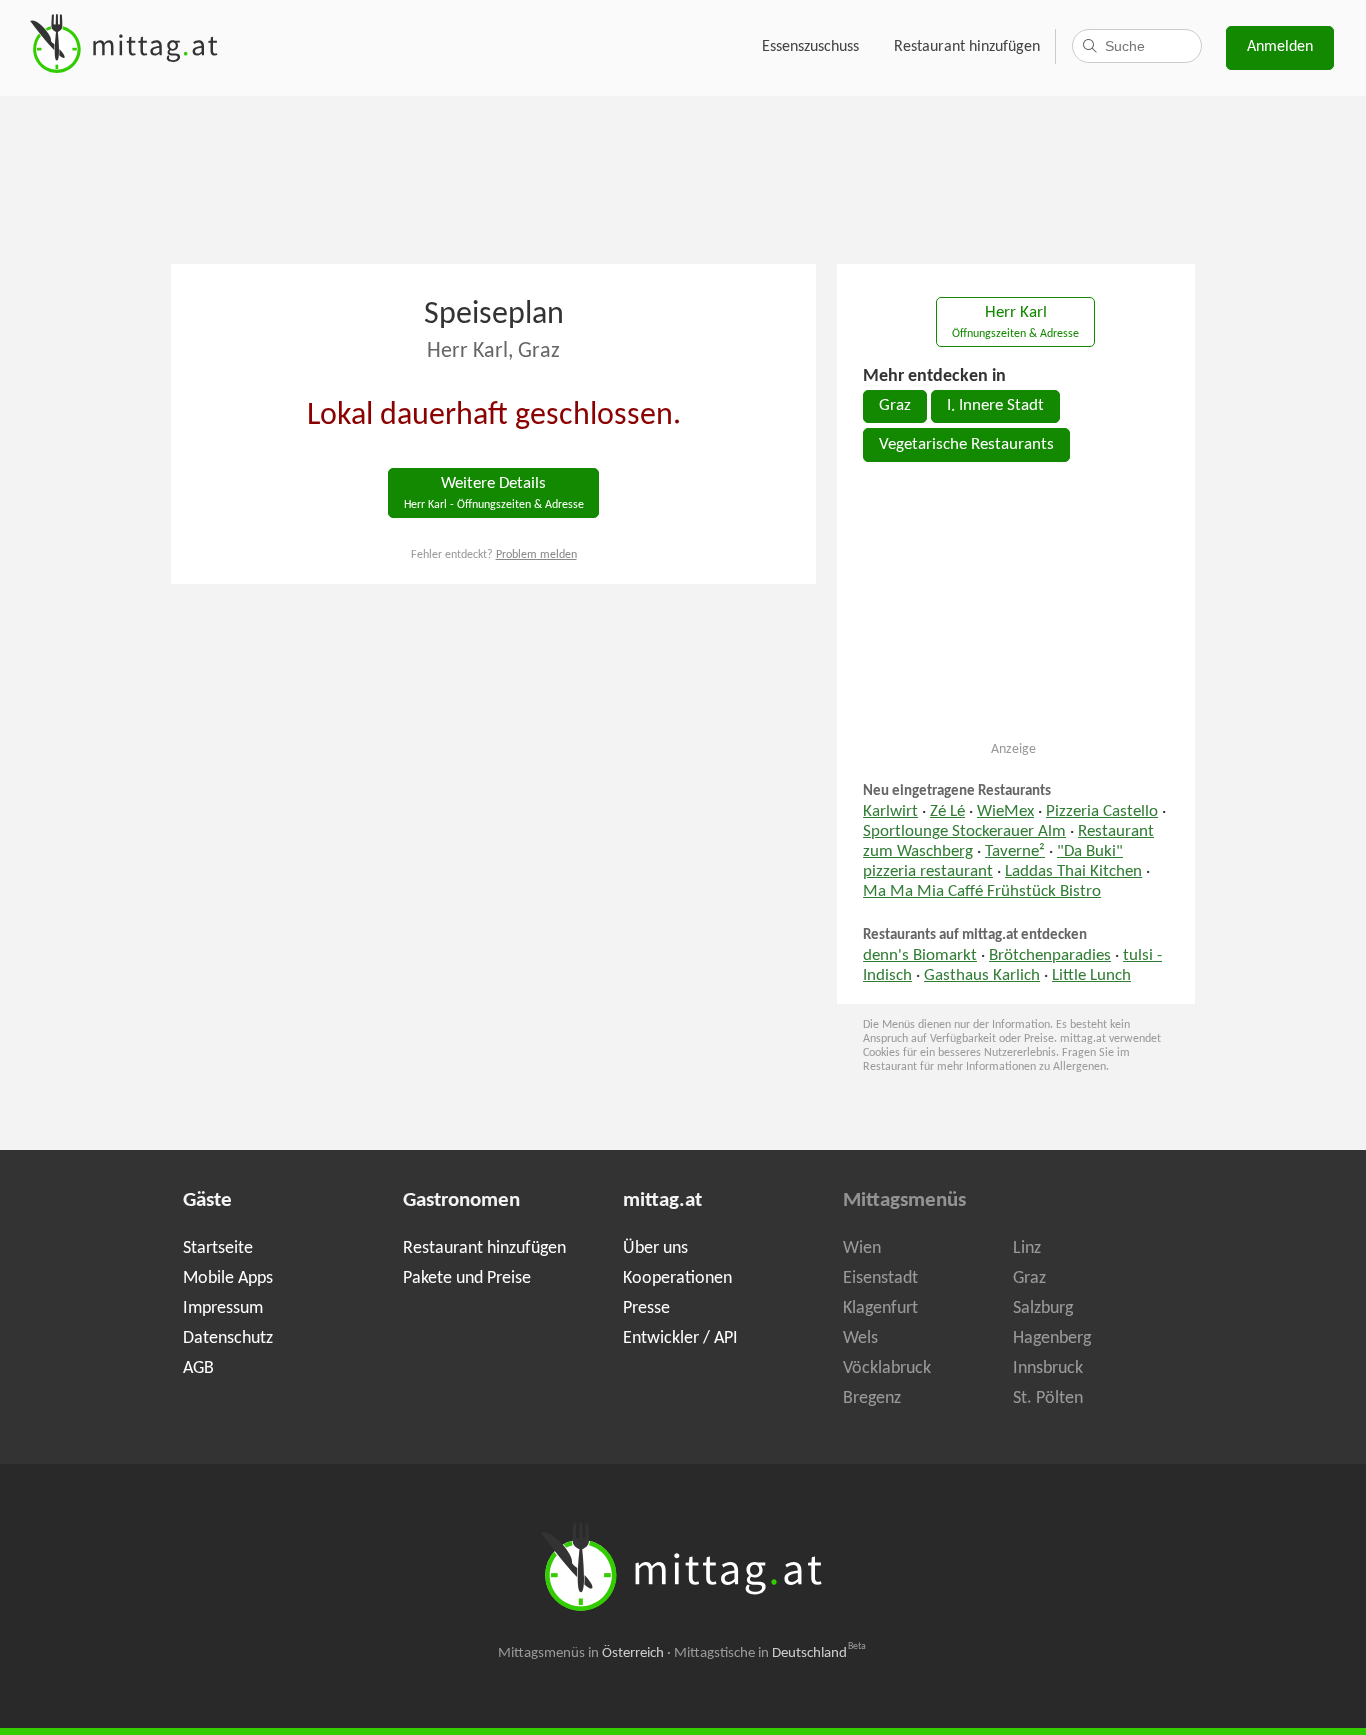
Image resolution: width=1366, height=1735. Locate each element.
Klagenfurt (880, 1308)
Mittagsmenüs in (581, 1653)
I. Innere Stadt (995, 406)
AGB (198, 1368)
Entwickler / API (680, 1338)
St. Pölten (1048, 1398)
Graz (895, 406)
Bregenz (872, 1398)
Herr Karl (1015, 322)
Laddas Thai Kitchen (1073, 872)
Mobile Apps (228, 1278)
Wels (860, 1338)
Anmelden (1280, 47)
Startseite (218, 1248)
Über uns (655, 1248)
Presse (646, 1308)
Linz (1027, 1248)
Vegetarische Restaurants (966, 445)
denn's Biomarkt (920, 956)
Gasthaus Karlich (982, 976)
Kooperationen (677, 1278)
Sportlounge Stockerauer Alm (964, 832)
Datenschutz (228, 1338)
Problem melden (536, 555)
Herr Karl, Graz (493, 351)
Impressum (223, 1308)
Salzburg (1043, 1308)
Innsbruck (1048, 1368)
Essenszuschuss (810, 47)
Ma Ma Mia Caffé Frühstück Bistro (982, 892)
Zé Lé (947, 812)
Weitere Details (494, 493)
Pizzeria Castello (1102, 812)
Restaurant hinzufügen (967, 47)
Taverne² (1015, 852)
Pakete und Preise (467, 1278)
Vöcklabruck (887, 1368)
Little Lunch (1091, 976)
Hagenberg (1052, 1338)
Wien (862, 1248)
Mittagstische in (770, 1653)
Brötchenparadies (1050, 956)
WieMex (1005, 812)
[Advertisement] (683, 178)
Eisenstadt (880, 1278)
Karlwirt (890, 812)
